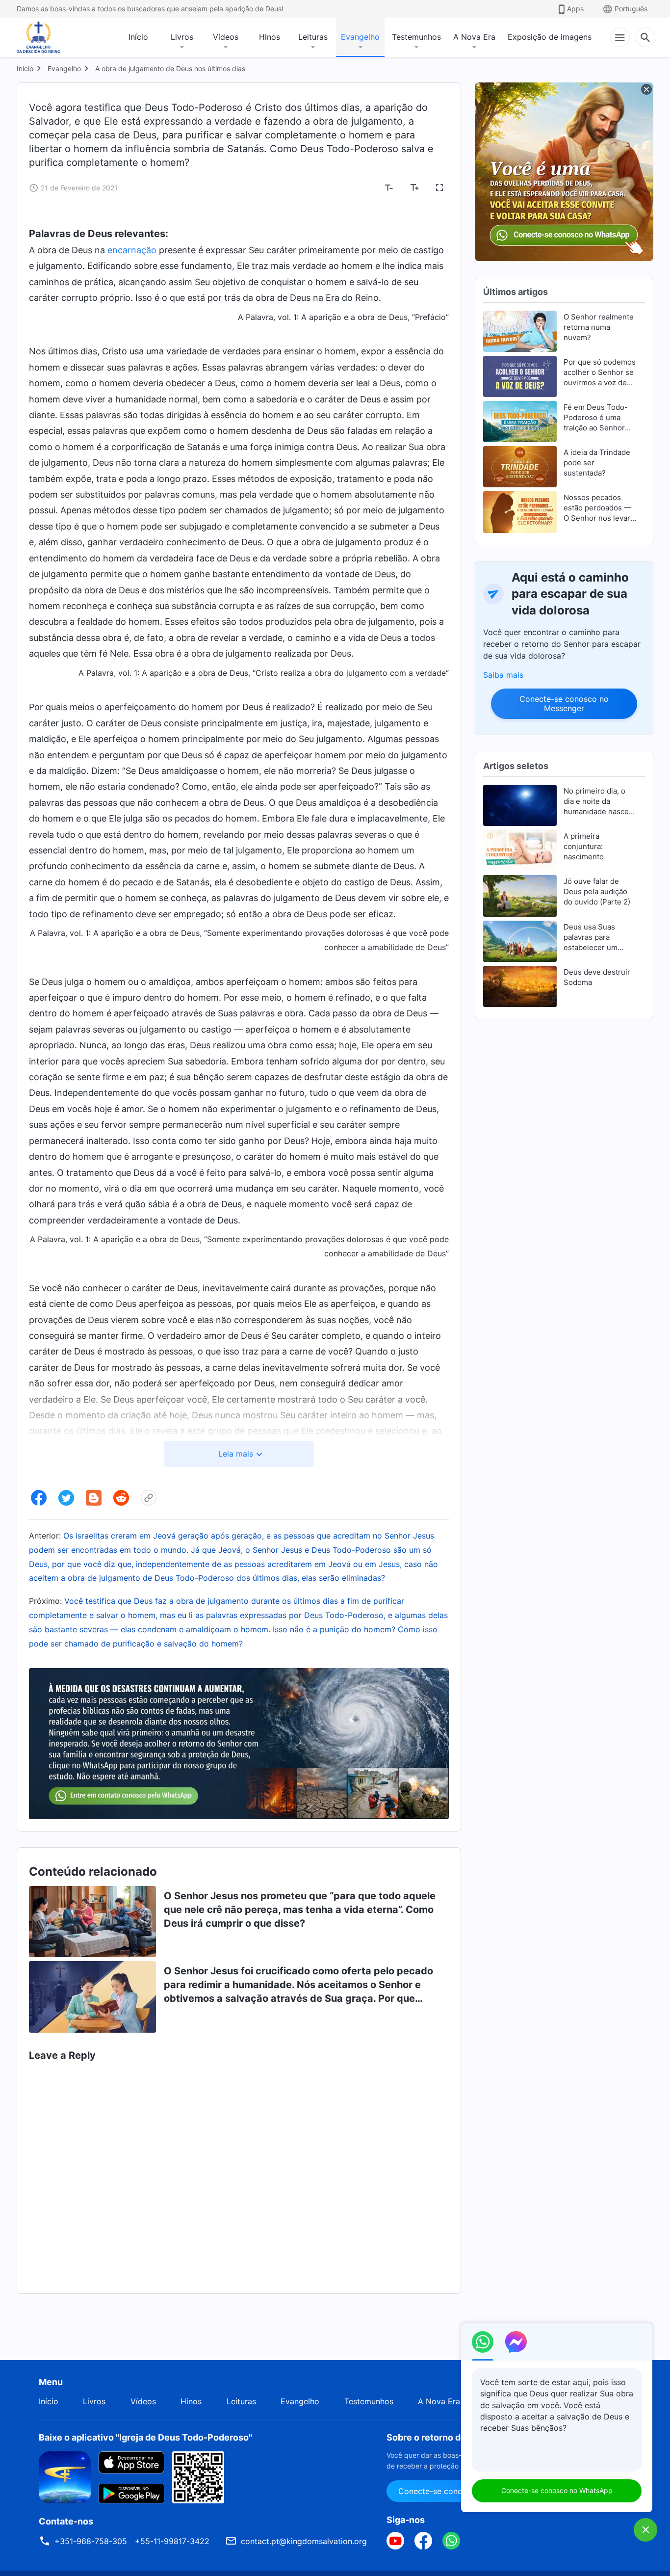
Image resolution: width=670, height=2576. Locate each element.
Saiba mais (503, 675)
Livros (182, 37)
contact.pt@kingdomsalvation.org (304, 2541)
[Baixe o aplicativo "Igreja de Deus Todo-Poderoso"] (65, 2476)
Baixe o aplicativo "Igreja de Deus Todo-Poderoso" (145, 2437)
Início (138, 37)
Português (631, 9)
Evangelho (360, 37)
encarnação (132, 250)
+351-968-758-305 (91, 2541)
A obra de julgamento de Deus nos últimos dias (170, 68)
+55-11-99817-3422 (172, 2541)
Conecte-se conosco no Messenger (564, 704)
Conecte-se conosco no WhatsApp (557, 2490)
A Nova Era (474, 37)
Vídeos (226, 37)
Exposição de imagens (550, 37)
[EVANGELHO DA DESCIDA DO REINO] (45, 37)
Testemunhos (416, 37)
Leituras (313, 37)
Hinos (270, 37)
